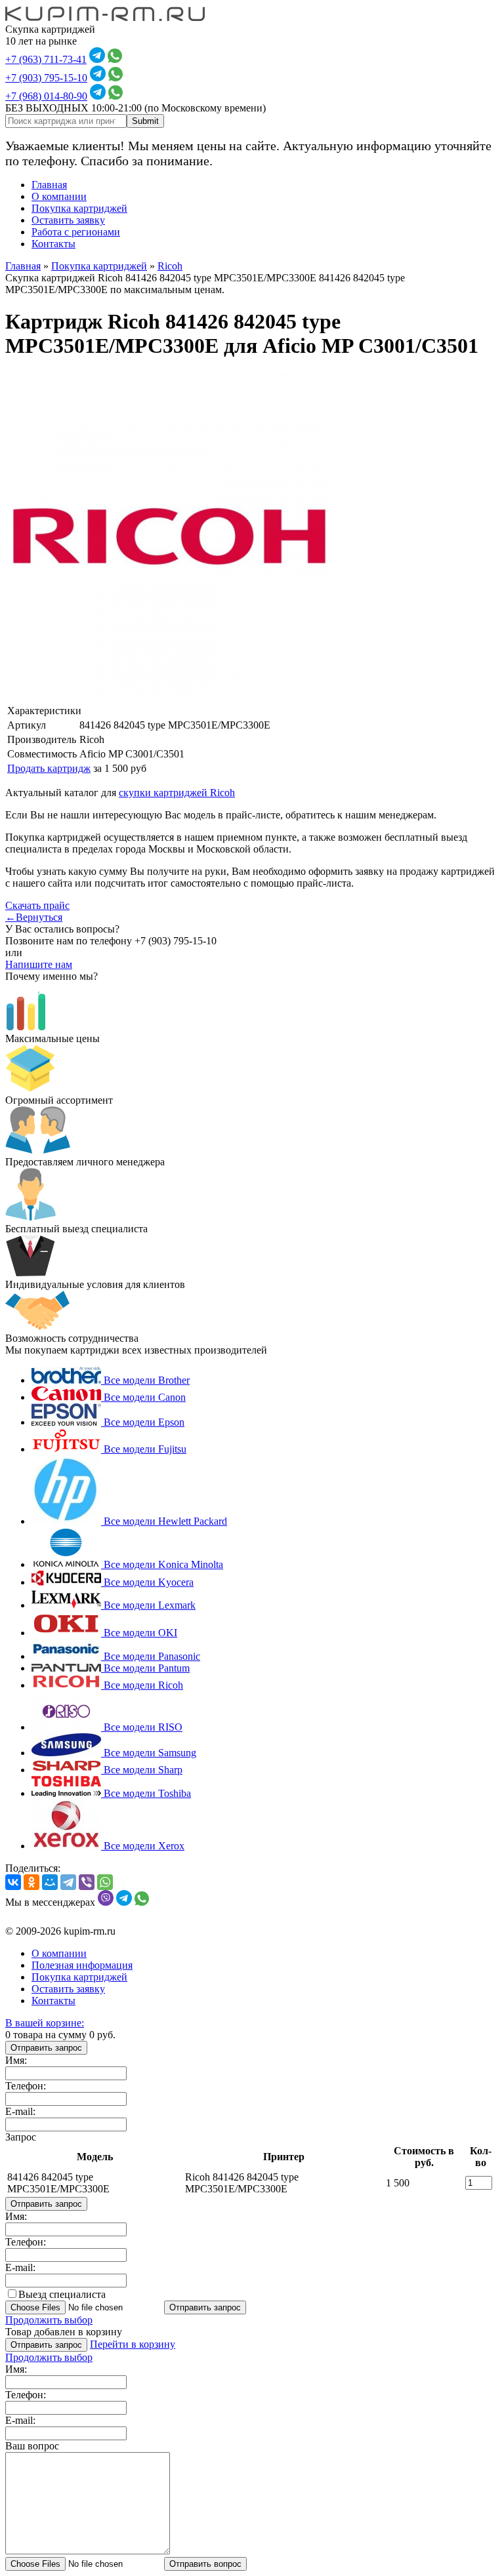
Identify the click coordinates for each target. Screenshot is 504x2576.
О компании (59, 196)
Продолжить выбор (49, 2320)
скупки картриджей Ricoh (177, 793)
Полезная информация (82, 1965)
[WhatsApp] (105, 1882)
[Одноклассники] (31, 1882)
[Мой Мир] (50, 1882)
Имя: (16, 2060)
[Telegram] (68, 1882)
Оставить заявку (68, 220)
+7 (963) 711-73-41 (46, 59)
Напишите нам (39, 964)
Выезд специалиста (62, 2294)
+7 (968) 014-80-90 (46, 96)
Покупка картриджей (79, 208)
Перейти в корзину (133, 2344)
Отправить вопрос (205, 2564)
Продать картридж (49, 768)
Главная (49, 185)
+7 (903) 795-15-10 (46, 78)
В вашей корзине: (45, 2023)
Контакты (53, 244)
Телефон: (26, 2086)
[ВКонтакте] (13, 1882)
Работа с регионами (76, 232)
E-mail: (20, 2111)
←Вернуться (34, 917)
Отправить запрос (46, 2048)
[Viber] (87, 1882)
